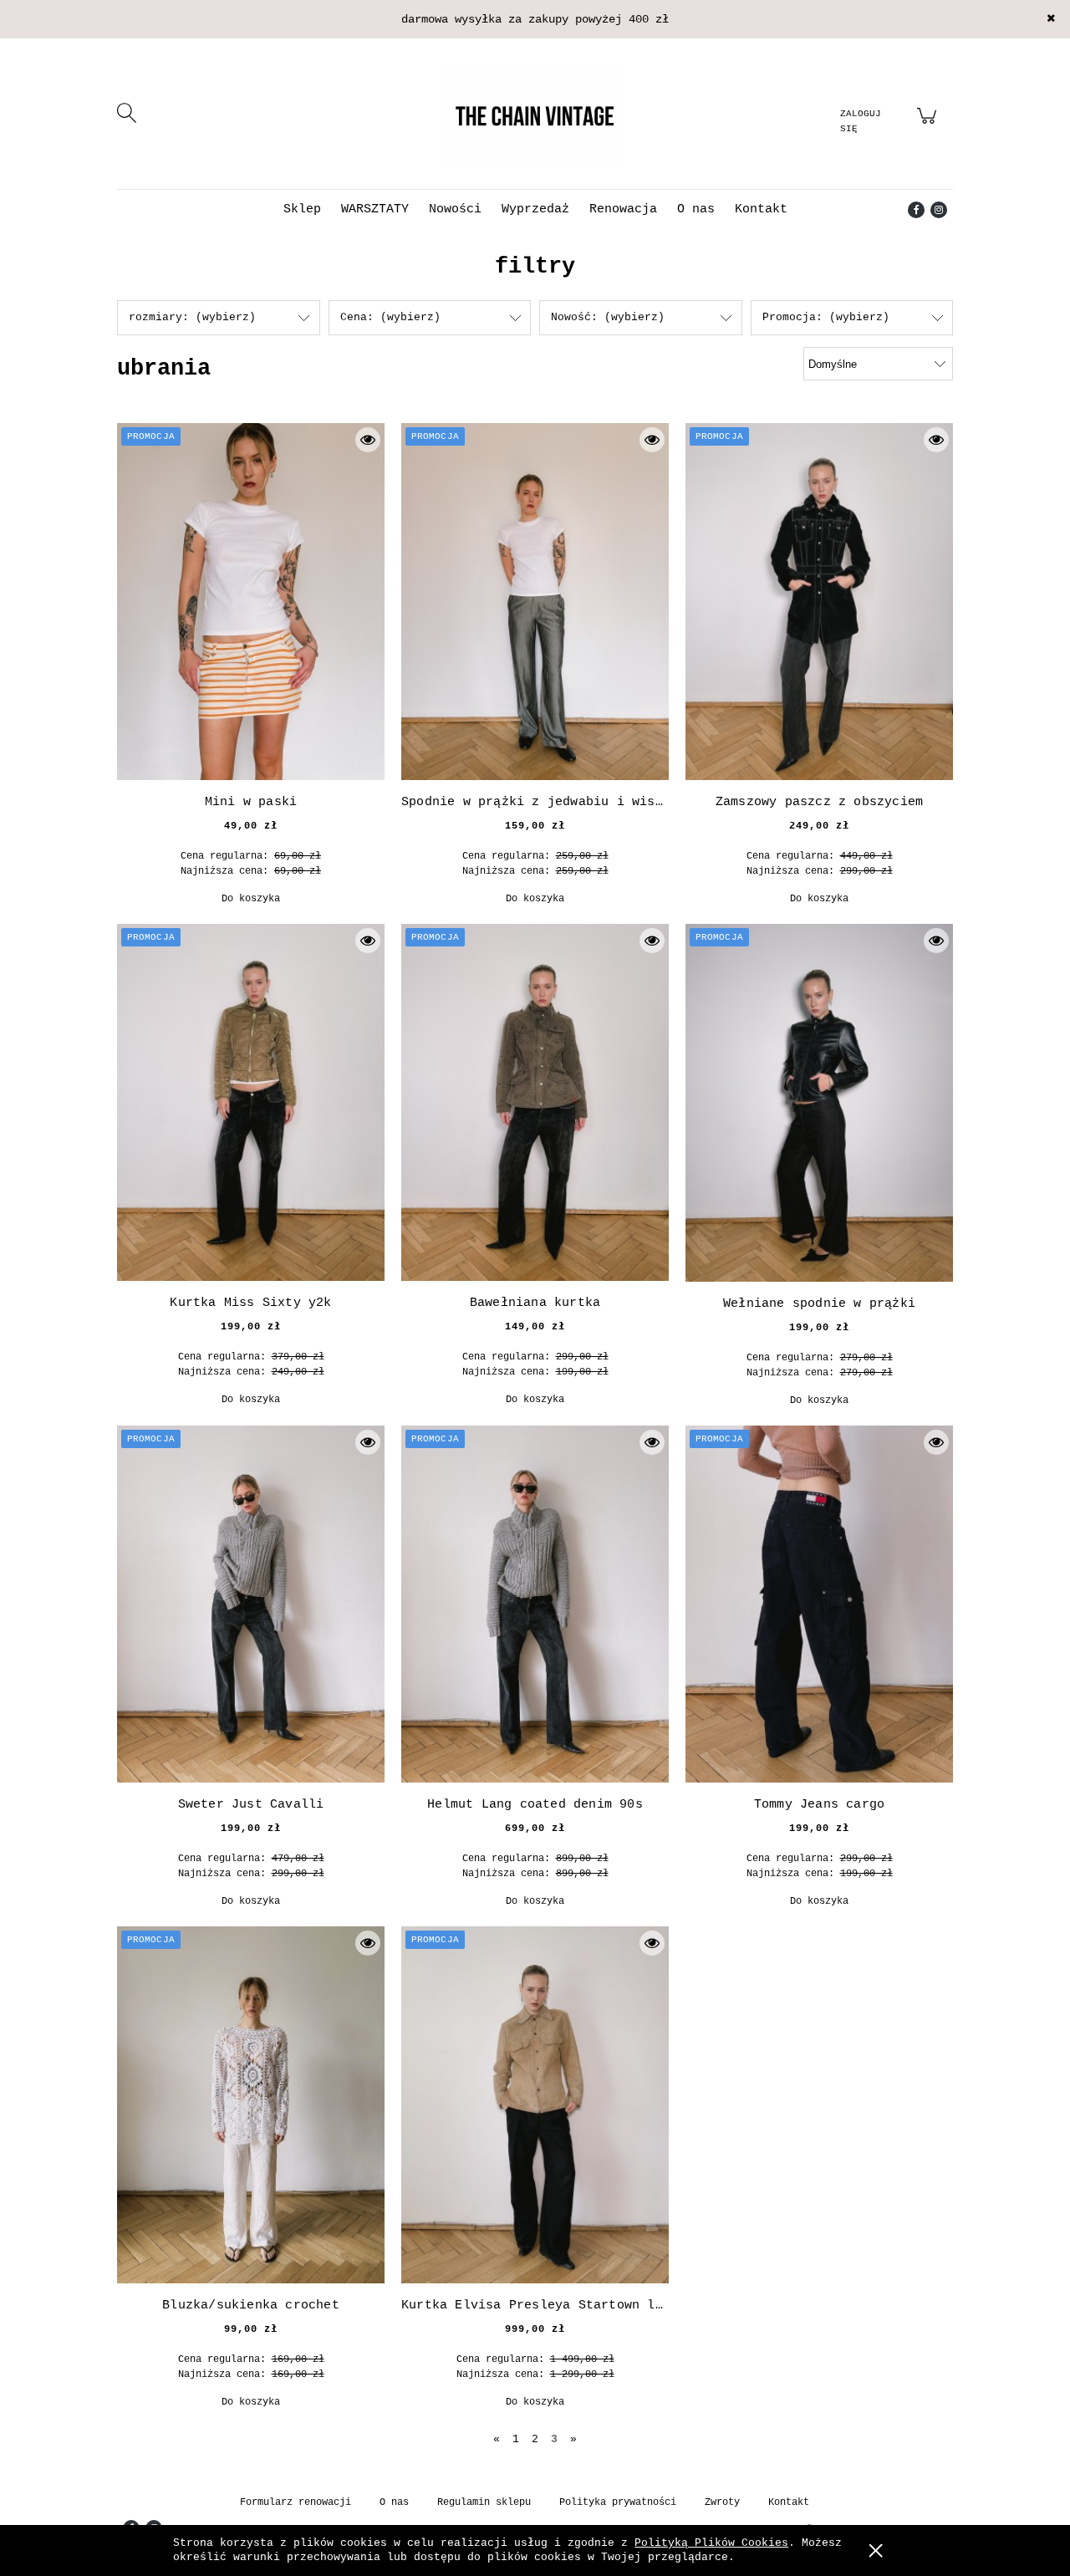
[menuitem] (302, 209)
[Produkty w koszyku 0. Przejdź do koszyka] (929, 126)
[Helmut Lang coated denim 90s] (535, 1604)
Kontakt (789, 2502)
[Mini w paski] (251, 602)
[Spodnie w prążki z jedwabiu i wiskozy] (535, 602)
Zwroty (722, 2502)
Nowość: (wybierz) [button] (608, 317)
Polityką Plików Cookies (711, 2543)
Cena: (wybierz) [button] (390, 317)
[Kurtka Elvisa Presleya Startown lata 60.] (535, 2105)
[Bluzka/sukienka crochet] (251, 2105)
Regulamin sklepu (484, 2502)
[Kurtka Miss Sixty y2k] (251, 1102)
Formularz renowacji (296, 2502)
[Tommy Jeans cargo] (819, 1604)
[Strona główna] (535, 115)
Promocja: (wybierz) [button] (826, 317)
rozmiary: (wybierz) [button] (192, 317)
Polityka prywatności (618, 2502)
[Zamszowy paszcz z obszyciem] (819, 602)
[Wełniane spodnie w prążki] (819, 1103)
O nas (394, 2502)
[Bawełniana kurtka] (535, 1102)
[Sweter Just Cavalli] (251, 1604)
